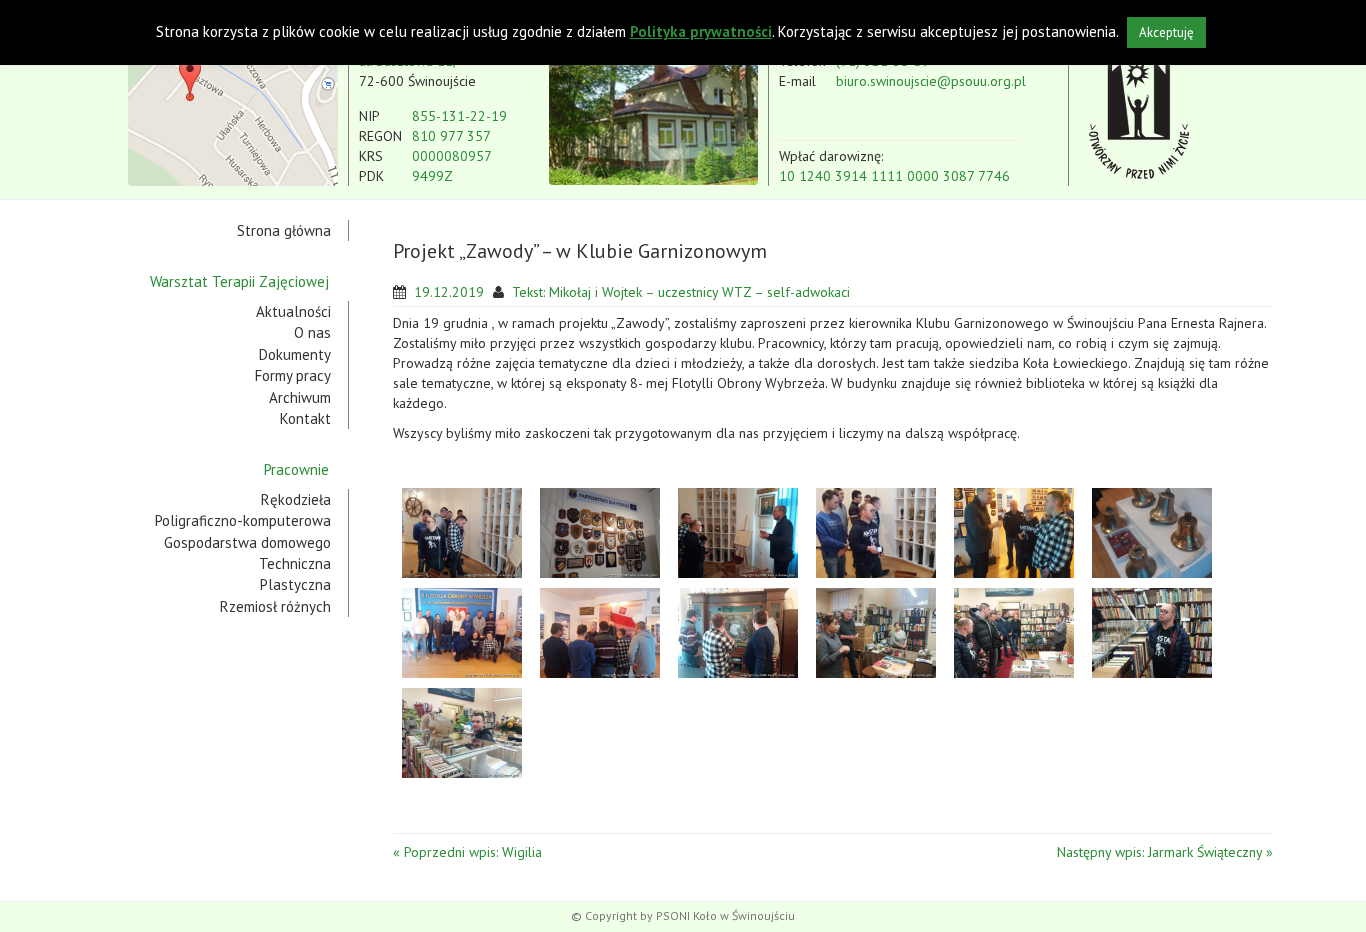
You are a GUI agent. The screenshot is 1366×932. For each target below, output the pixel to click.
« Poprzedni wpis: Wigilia (467, 852)
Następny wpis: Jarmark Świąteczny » (1165, 852)
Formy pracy (293, 375)
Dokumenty (295, 354)
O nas (312, 332)
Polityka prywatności (701, 31)
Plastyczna (295, 584)
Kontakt (305, 418)
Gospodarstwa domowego (247, 542)
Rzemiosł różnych (275, 606)
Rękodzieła (296, 499)
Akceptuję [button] (1166, 32)
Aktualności (293, 311)
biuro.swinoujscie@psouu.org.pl (931, 81)
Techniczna (295, 563)
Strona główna (284, 230)
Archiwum (300, 397)
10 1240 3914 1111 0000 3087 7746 (894, 176)
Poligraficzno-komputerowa (243, 520)
